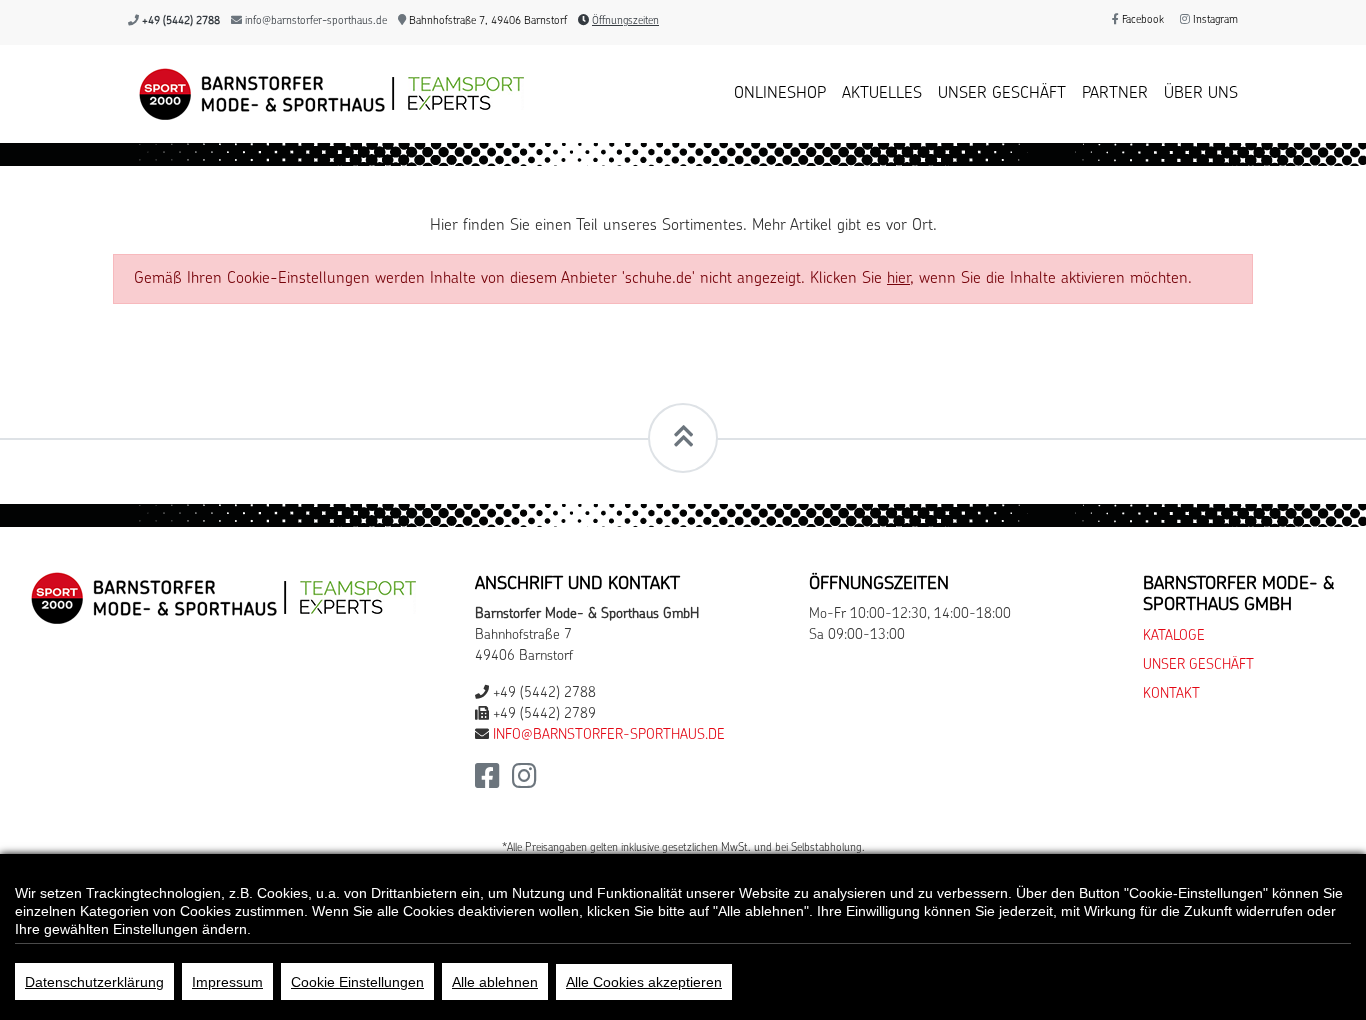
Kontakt (1171, 694)
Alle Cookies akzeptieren (644, 982)
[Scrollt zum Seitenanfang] (683, 438)
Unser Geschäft (1002, 94)
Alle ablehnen (495, 982)
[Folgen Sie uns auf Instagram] (524, 782)
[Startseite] (326, 94)
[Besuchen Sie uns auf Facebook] (487, 782)
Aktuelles (882, 94)
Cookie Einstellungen (357, 982)
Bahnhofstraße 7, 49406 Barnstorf (486, 21)
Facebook (1141, 20)
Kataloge (1174, 636)
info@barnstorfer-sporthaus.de (316, 21)
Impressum (227, 982)
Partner (1115, 94)
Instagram (1214, 20)
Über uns (1201, 94)
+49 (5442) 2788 (181, 21)
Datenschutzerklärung (94, 982)
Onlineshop (780, 94)
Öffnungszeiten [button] (625, 21)
